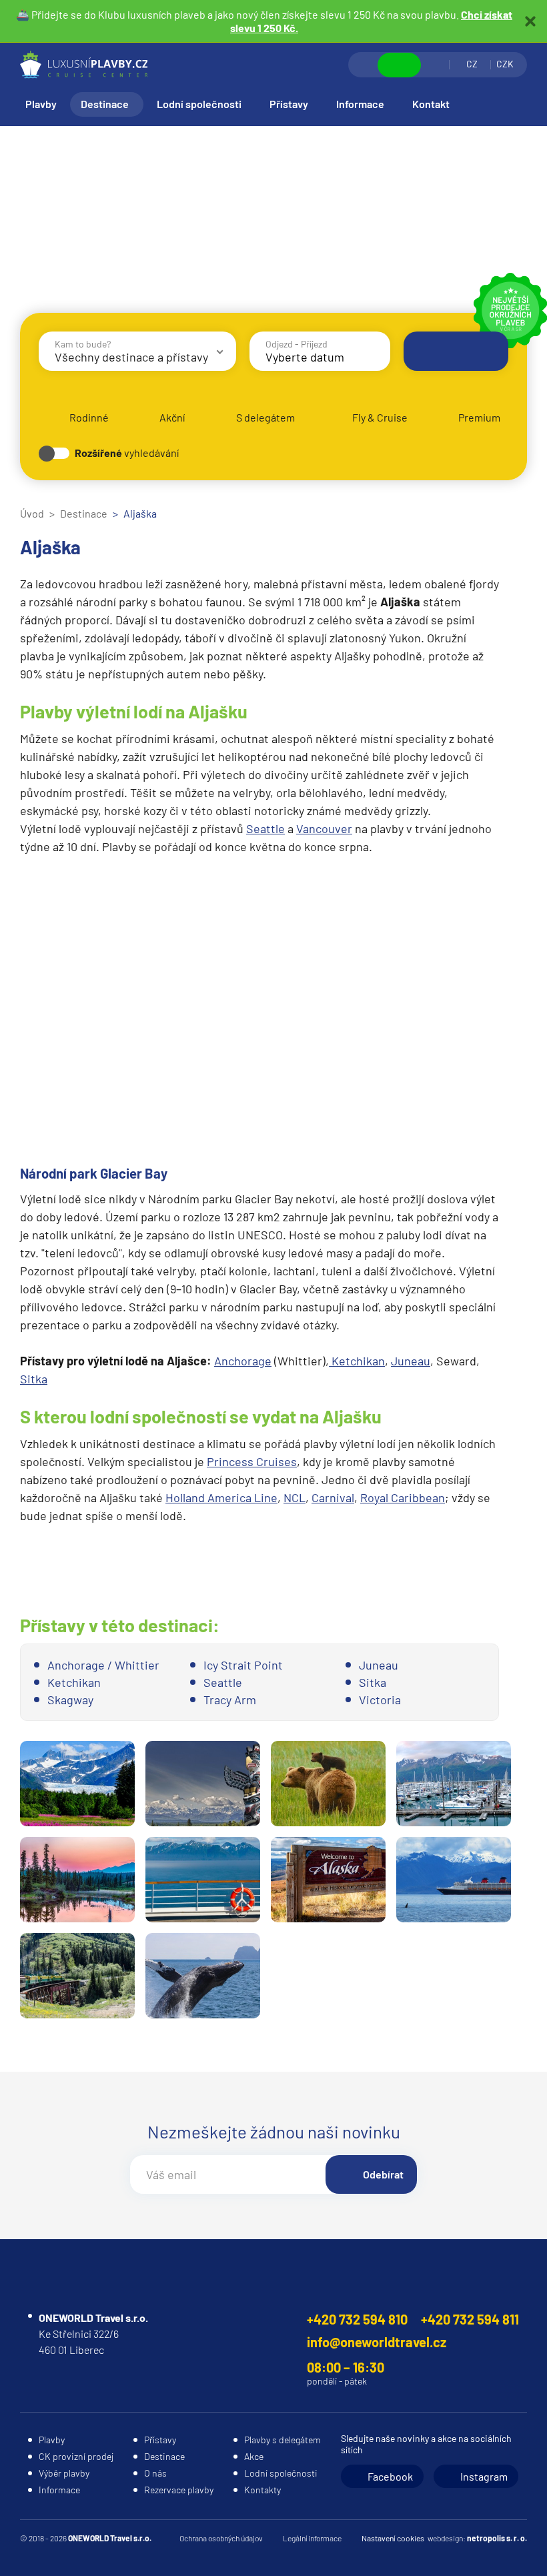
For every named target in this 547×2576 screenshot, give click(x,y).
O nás (155, 2473)
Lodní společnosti (199, 104)
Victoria (380, 1700)
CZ (472, 64)
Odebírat (383, 2174)
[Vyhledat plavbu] (456, 351)
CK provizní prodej (76, 2456)
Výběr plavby (64, 2473)
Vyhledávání (364, 65)
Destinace (105, 104)
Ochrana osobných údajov (221, 2538)
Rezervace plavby (179, 2490)
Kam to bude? (83, 344)
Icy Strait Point (243, 1665)
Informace (360, 104)
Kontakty (262, 2490)
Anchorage (243, 1361)
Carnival (333, 1497)
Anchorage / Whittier (103, 1665)
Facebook (390, 2476)
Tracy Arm (230, 1700)
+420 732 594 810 (357, 2319)
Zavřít (530, 21)
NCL (295, 1497)
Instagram (484, 2476)
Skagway (70, 1700)
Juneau (411, 1361)
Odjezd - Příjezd (297, 344)
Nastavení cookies (393, 2538)
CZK (505, 64)
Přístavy (289, 104)
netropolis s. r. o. (497, 2538)
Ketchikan (357, 1361)
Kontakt (431, 104)
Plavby (41, 104)
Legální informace (312, 2538)
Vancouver (324, 828)
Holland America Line (221, 1497)
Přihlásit (435, 65)
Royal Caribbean (403, 1497)
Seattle (265, 828)
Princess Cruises (252, 1461)
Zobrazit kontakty (399, 65)
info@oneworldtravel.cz (377, 2342)
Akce (254, 2456)
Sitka (34, 1379)
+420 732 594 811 (470, 2319)
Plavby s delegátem (283, 2440)
